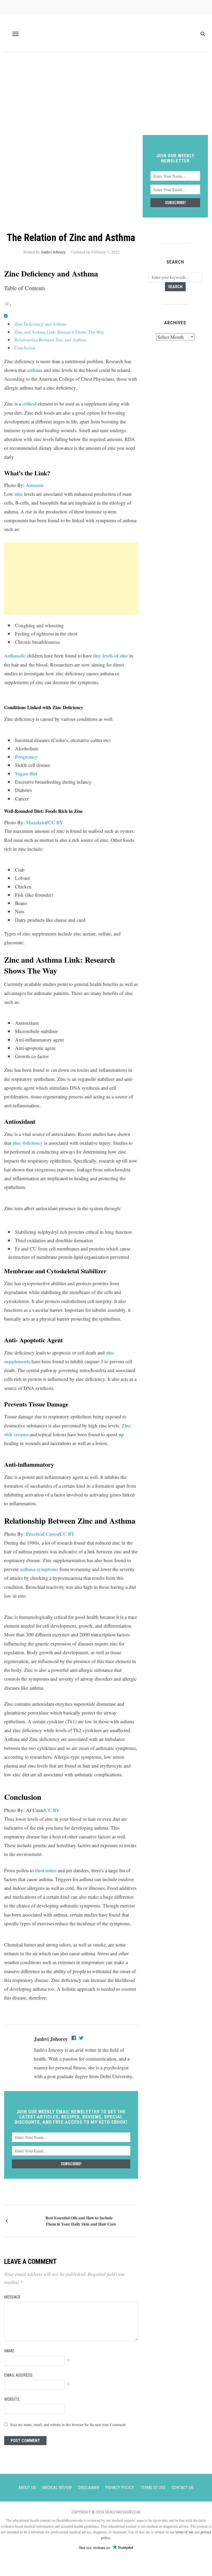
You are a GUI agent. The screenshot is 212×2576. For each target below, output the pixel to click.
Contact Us (183, 2488)
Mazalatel (36, 822)
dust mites (46, 1870)
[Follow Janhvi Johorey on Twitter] (81, 2039)
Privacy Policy (120, 2488)
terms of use (184, 2532)
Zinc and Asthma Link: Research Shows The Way (59, 332)
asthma (35, 370)
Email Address (18, 2375)
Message (12, 2297)
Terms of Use (153, 2488)
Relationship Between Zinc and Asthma (50, 340)
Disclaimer (88, 2488)
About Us (27, 2488)
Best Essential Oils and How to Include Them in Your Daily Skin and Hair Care (81, 2221)
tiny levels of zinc (111, 656)
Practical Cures (42, 1534)
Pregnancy (26, 757)
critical (29, 404)
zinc (19, 494)
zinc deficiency (28, 1143)
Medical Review (57, 2488)
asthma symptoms (39, 1569)
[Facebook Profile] (74, 2039)
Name (9, 2351)
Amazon (35, 485)
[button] (16, 34)
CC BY (55, 822)
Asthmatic (15, 656)
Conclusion (25, 348)
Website (12, 2399)
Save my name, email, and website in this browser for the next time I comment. (68, 2425)
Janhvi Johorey (53, 252)
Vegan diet (26, 773)
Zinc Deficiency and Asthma (40, 324)
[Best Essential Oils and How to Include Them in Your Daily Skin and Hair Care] (27, 2220)
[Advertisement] (106, 96)
